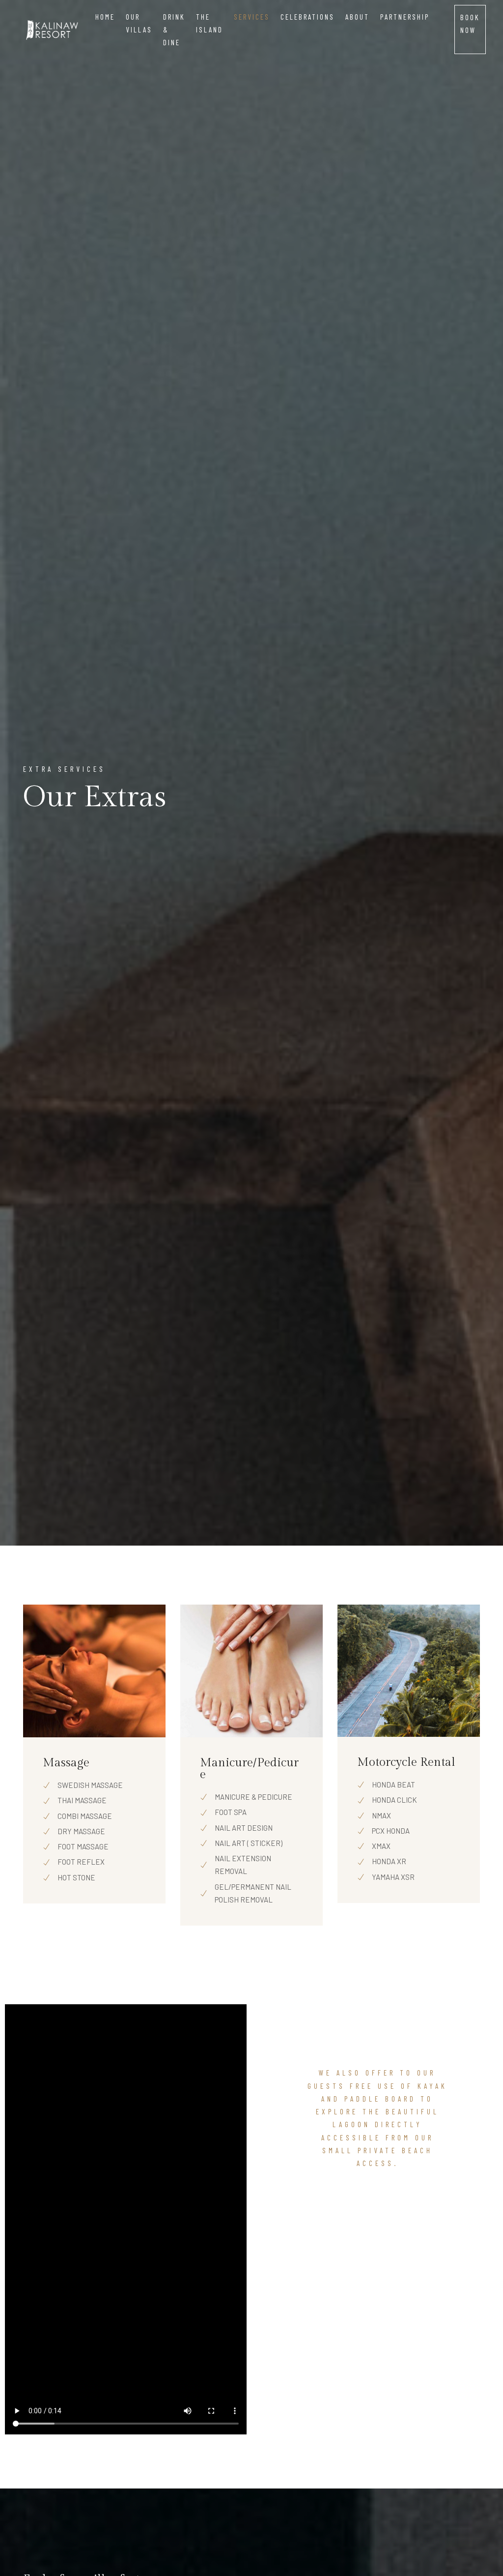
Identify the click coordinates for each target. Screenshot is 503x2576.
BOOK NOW (470, 24)
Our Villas (139, 23)
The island (210, 23)
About (357, 17)
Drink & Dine (174, 30)
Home (105, 17)
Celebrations (307, 17)
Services (252, 17)
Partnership (405, 17)
